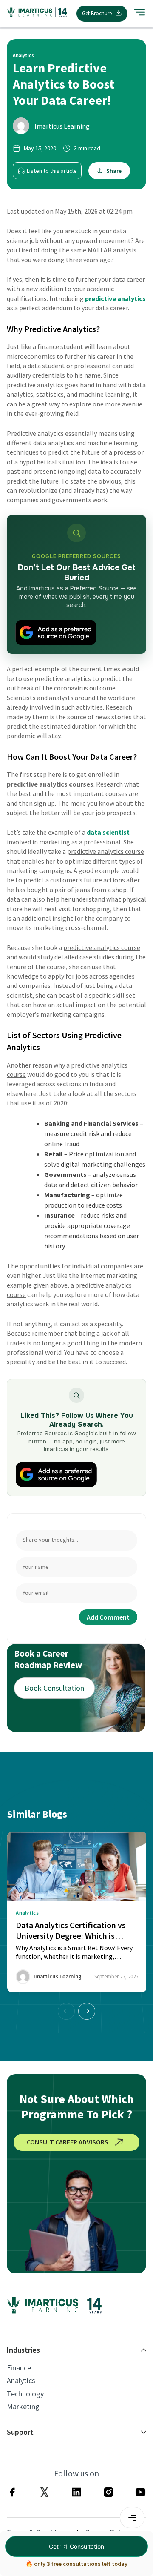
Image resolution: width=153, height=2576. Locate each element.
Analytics (21, 2381)
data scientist (108, 832)
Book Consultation (54, 1688)
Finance (19, 2368)
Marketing (23, 2407)
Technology (25, 2394)
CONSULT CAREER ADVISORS (68, 2142)
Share (114, 171)
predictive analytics (115, 298)
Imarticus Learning (62, 126)
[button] (87, 2011)
